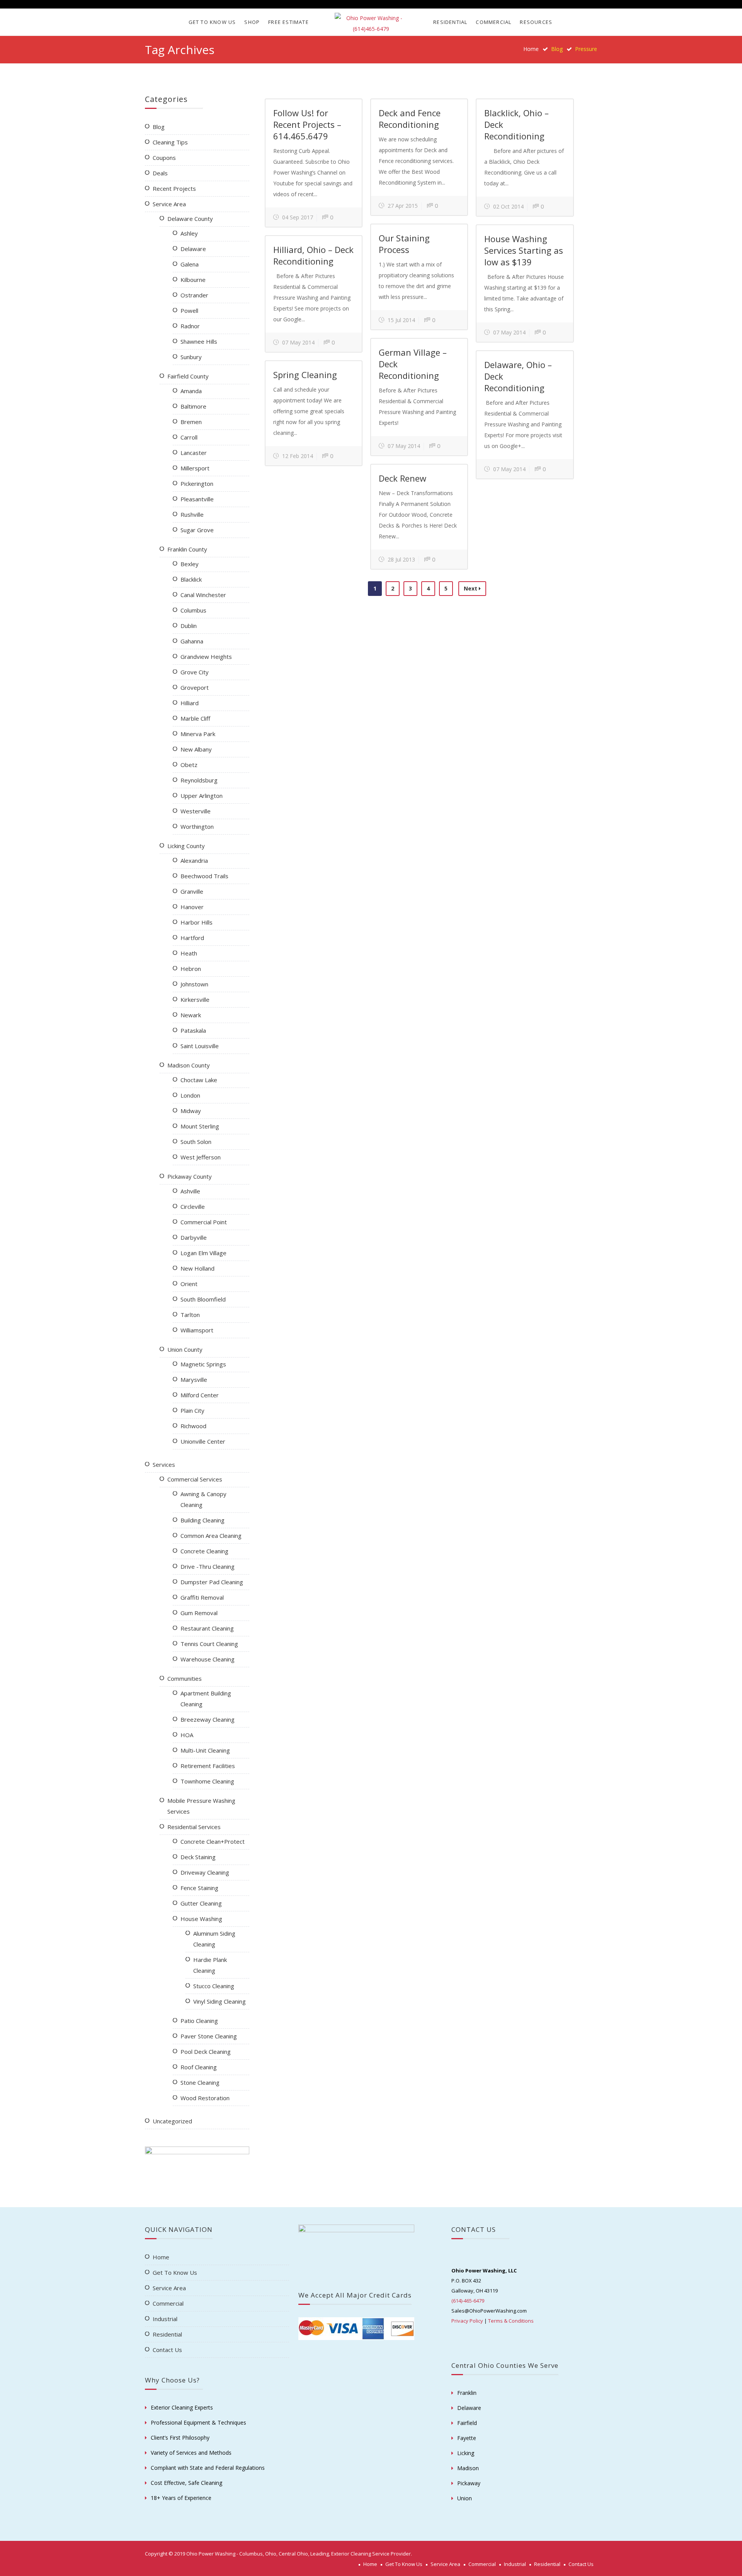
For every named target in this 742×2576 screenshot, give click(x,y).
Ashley (189, 233)
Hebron (191, 969)
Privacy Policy (467, 2321)
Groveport (195, 687)
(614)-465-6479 (468, 2301)
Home (531, 49)
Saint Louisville (200, 1046)
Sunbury (191, 357)
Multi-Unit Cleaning (205, 1750)
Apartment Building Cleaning (206, 1699)
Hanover (192, 907)
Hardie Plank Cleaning (210, 1965)
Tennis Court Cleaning (209, 1644)
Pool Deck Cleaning (206, 2052)
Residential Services (194, 1827)
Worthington (197, 826)
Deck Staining (198, 1857)
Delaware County (190, 219)
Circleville (193, 1207)
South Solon (196, 1142)
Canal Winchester (203, 595)
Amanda (191, 391)
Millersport (195, 468)
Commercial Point (204, 1222)
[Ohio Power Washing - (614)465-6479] (371, 24)
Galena (190, 264)
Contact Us (167, 2350)
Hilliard (190, 703)
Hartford (192, 938)
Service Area (169, 204)
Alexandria (194, 860)
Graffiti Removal (202, 1597)
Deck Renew (402, 478)
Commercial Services (195, 1479)
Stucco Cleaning (214, 1986)
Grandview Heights (206, 657)
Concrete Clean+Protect (213, 1841)
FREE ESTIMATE (288, 22)
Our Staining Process (404, 244)
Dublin (189, 626)
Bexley (190, 564)
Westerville (196, 811)
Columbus (193, 610)
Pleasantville (197, 499)
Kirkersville (195, 1000)
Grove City (195, 672)
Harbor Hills (197, 922)
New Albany (196, 749)
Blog (159, 127)
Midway (191, 1111)
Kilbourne (193, 280)
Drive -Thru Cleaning (208, 1566)
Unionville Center (203, 1441)
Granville (192, 891)
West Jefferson (201, 1157)
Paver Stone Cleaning (209, 2036)
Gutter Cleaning (201, 1903)
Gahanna (192, 641)
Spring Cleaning (305, 375)
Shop (252, 22)
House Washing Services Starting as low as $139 (524, 250)
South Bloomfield (203, 1299)
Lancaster (194, 453)
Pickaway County (190, 1176)
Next (471, 588)
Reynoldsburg (199, 780)
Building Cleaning (203, 1520)
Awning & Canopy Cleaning (203, 1499)
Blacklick (191, 579)
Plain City (192, 1410)
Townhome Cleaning (207, 1781)
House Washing (201, 1919)
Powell (189, 311)
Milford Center (200, 1395)
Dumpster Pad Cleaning (212, 1582)
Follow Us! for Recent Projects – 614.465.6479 (307, 124)
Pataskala (193, 1030)
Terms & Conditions (511, 2321)
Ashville (190, 1191)
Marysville (194, 1380)
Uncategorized (172, 2121)
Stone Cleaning (200, 2082)
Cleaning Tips (170, 142)
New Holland (197, 1268)
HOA (187, 1735)
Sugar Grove (197, 530)
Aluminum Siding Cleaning (214, 1939)
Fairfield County (188, 376)
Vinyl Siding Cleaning (220, 2001)
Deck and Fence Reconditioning (410, 119)
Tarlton (190, 1315)
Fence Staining (199, 1888)
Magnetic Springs (203, 1364)
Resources (536, 22)
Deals (160, 173)
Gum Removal (199, 1613)
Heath (189, 953)
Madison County (189, 1065)
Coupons (164, 158)
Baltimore (193, 406)
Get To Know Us (212, 22)
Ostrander (194, 295)
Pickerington (197, 484)
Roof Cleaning (199, 2067)
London (190, 1095)
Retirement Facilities (208, 1766)
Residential (450, 22)
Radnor (190, 326)
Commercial (494, 22)
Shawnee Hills (199, 341)
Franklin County (187, 549)
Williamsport (197, 1330)
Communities (185, 1678)
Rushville (192, 514)
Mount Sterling (200, 1126)
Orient (189, 1284)
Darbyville (194, 1237)
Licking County (186, 846)
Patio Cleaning (199, 2021)
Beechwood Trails (204, 876)
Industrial (165, 2319)
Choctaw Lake (199, 1080)
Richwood (193, 1426)
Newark (191, 1015)
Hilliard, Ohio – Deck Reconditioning (313, 255)
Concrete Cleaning (204, 1551)
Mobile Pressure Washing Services (201, 1806)
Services (164, 1464)
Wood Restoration (205, 2098)
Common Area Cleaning (211, 1536)
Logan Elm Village (203, 1253)
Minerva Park (198, 734)
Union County (185, 1349)
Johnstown (194, 984)
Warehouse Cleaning (208, 1659)
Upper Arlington (202, 796)
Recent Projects (174, 188)
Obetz (189, 765)
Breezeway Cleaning (208, 1719)
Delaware (193, 249)
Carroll (189, 437)
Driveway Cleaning (205, 1872)
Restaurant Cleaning (207, 1628)
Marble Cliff (195, 718)
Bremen (191, 422)
